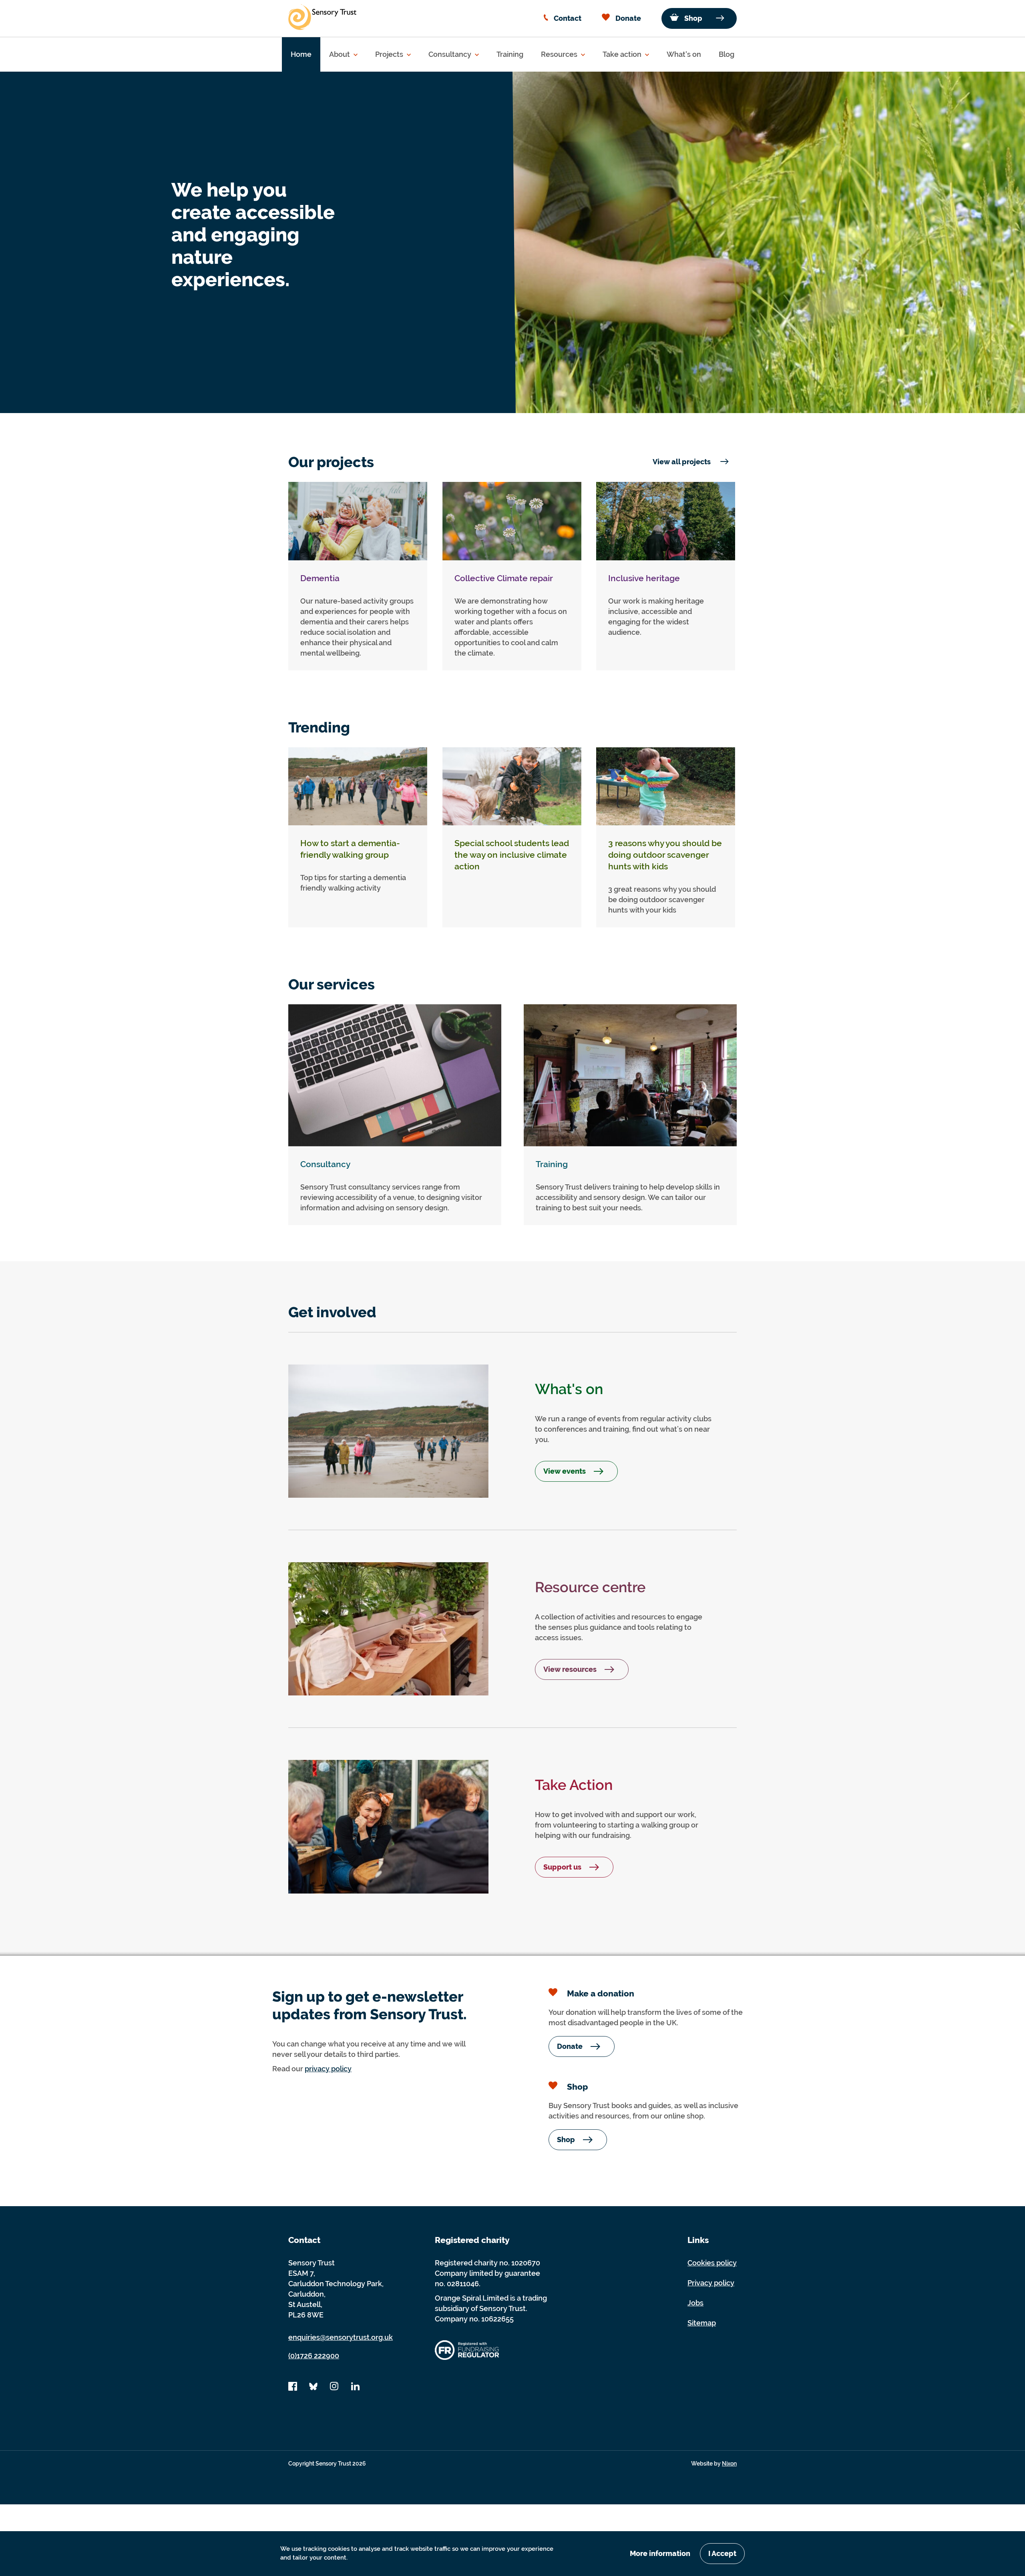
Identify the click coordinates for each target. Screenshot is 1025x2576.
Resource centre (590, 1587)
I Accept (722, 2553)
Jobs (695, 2303)
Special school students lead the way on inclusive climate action (512, 855)
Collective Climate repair (504, 578)
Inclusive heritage (644, 578)
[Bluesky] (314, 2389)
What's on (684, 54)
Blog (727, 54)
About (340, 54)
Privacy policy (711, 2283)
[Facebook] (293, 2389)
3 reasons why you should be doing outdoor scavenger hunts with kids (665, 855)
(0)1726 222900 (314, 2356)
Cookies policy (712, 2263)
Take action (623, 54)
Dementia (320, 578)
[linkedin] (355, 2389)
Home (301, 54)
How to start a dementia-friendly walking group (350, 849)
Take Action (574, 1785)
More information (660, 2553)
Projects (390, 54)
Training (510, 54)
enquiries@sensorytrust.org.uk (341, 2337)
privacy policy (328, 2069)
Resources (560, 54)
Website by (714, 2464)
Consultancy (451, 54)
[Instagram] (334, 2389)
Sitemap (702, 2323)
